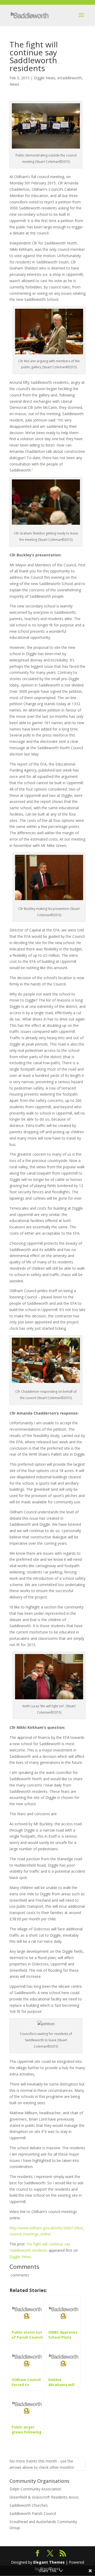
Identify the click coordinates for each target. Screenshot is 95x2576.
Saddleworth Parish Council (33, 2513)
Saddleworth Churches (29, 2505)
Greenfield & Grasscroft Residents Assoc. (45, 2497)
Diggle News (45, 78)
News (14, 84)
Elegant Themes (49, 2562)
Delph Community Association (35, 2489)
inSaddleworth (70, 78)
